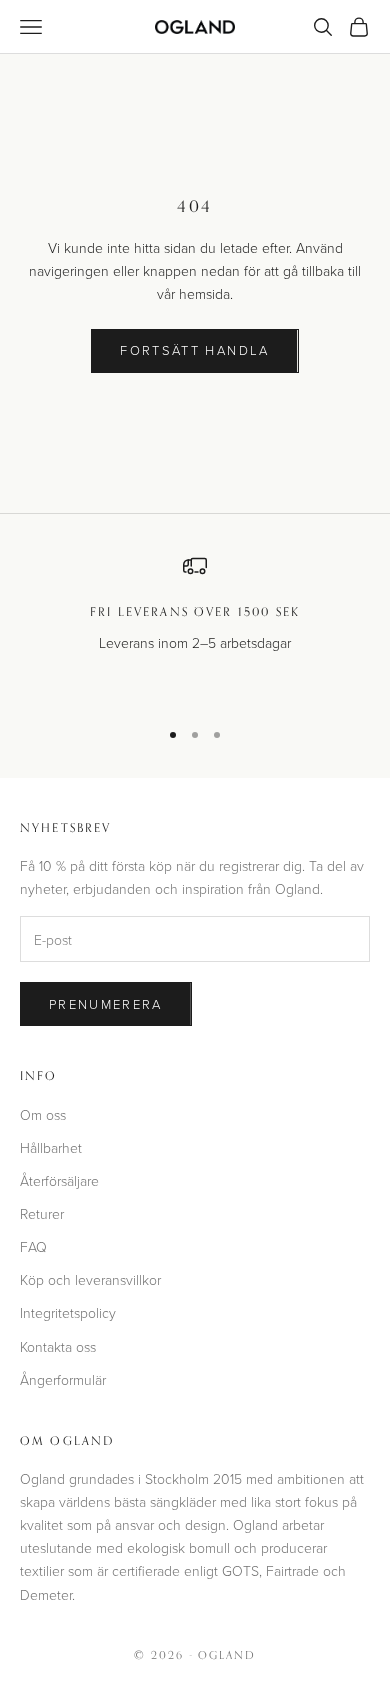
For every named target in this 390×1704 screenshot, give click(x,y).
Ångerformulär (63, 1379)
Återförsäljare (59, 1180)
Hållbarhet (51, 1147)
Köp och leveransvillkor (90, 1279)
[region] (195, 627)
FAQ (33, 1246)
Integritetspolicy (68, 1312)
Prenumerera (106, 1004)
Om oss (43, 1114)
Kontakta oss (58, 1346)
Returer (42, 1213)
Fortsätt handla (194, 350)
